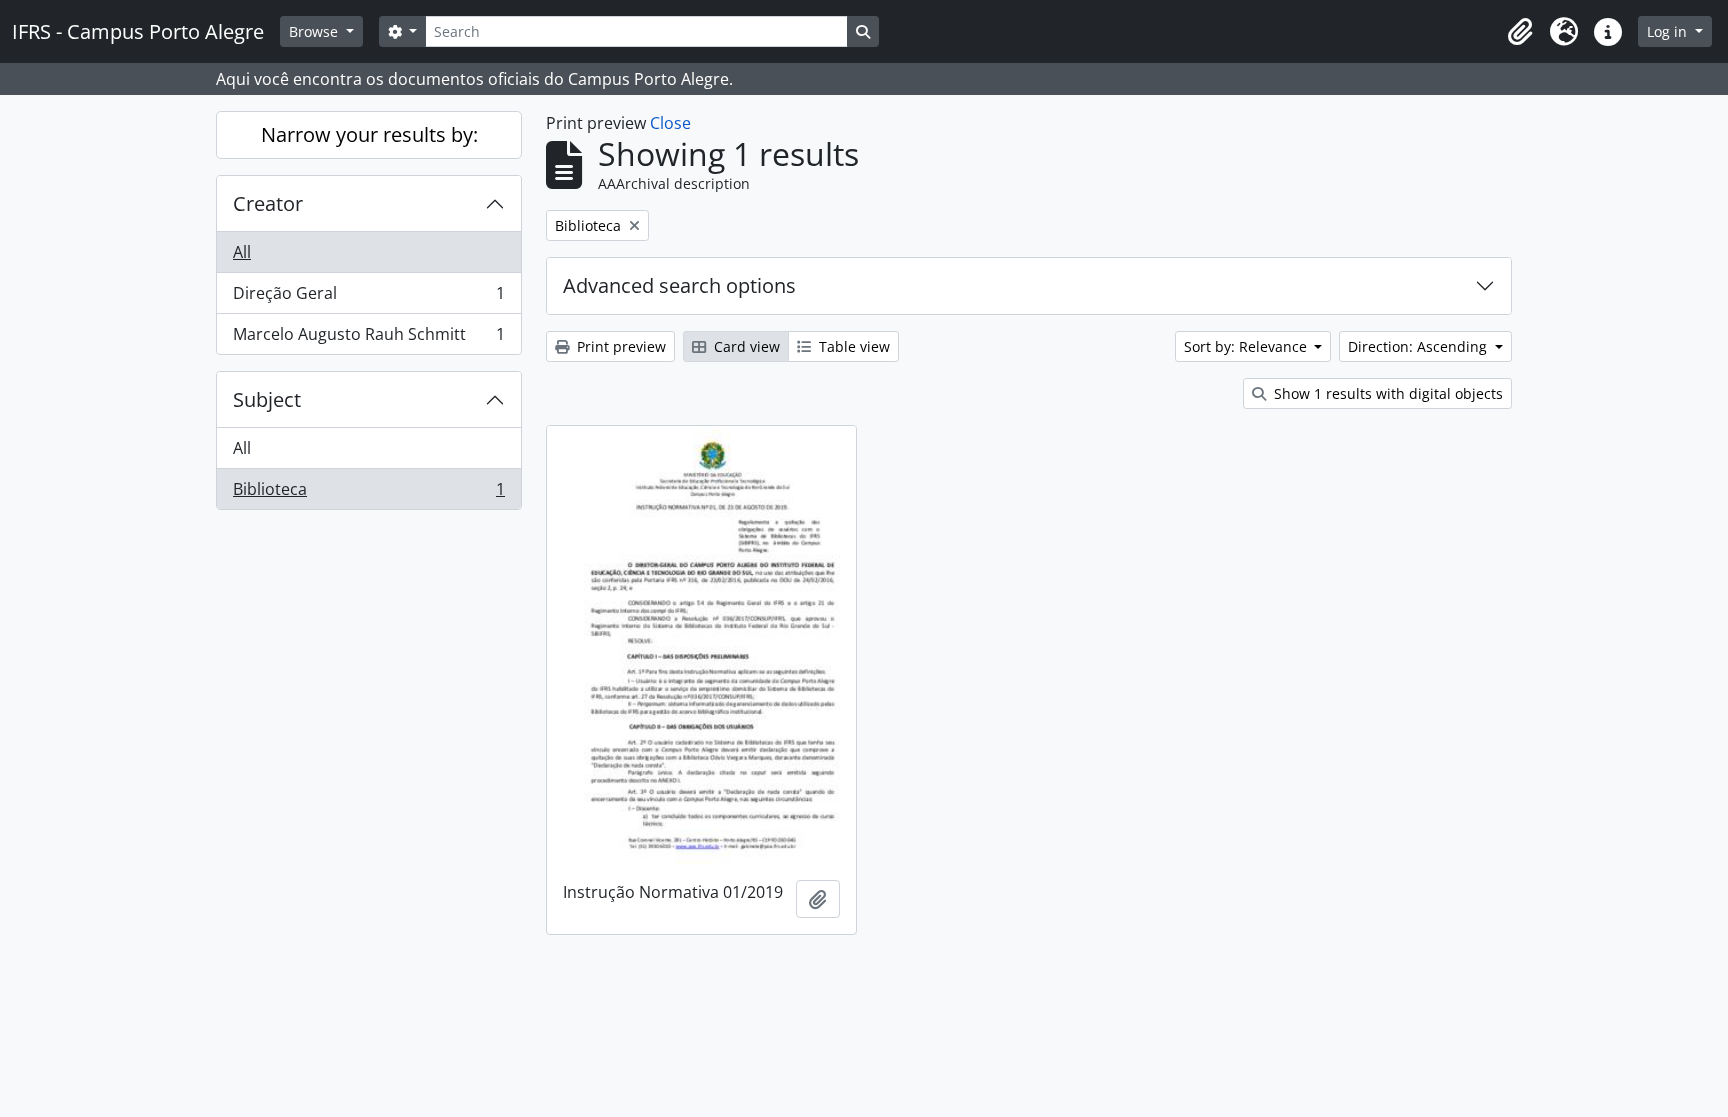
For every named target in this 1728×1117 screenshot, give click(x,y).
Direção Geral (368, 298)
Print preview (619, 346)
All (242, 252)
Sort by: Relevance (1247, 346)
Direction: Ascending (1419, 346)
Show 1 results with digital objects (1386, 393)
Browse (315, 31)
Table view (852, 346)
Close (670, 123)
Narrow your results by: (369, 134)
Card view (745, 346)
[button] (1520, 32)
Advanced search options (679, 285)
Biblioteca (368, 493)
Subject (267, 399)
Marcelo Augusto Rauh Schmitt (368, 338)
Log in (1669, 31)
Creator (268, 203)
